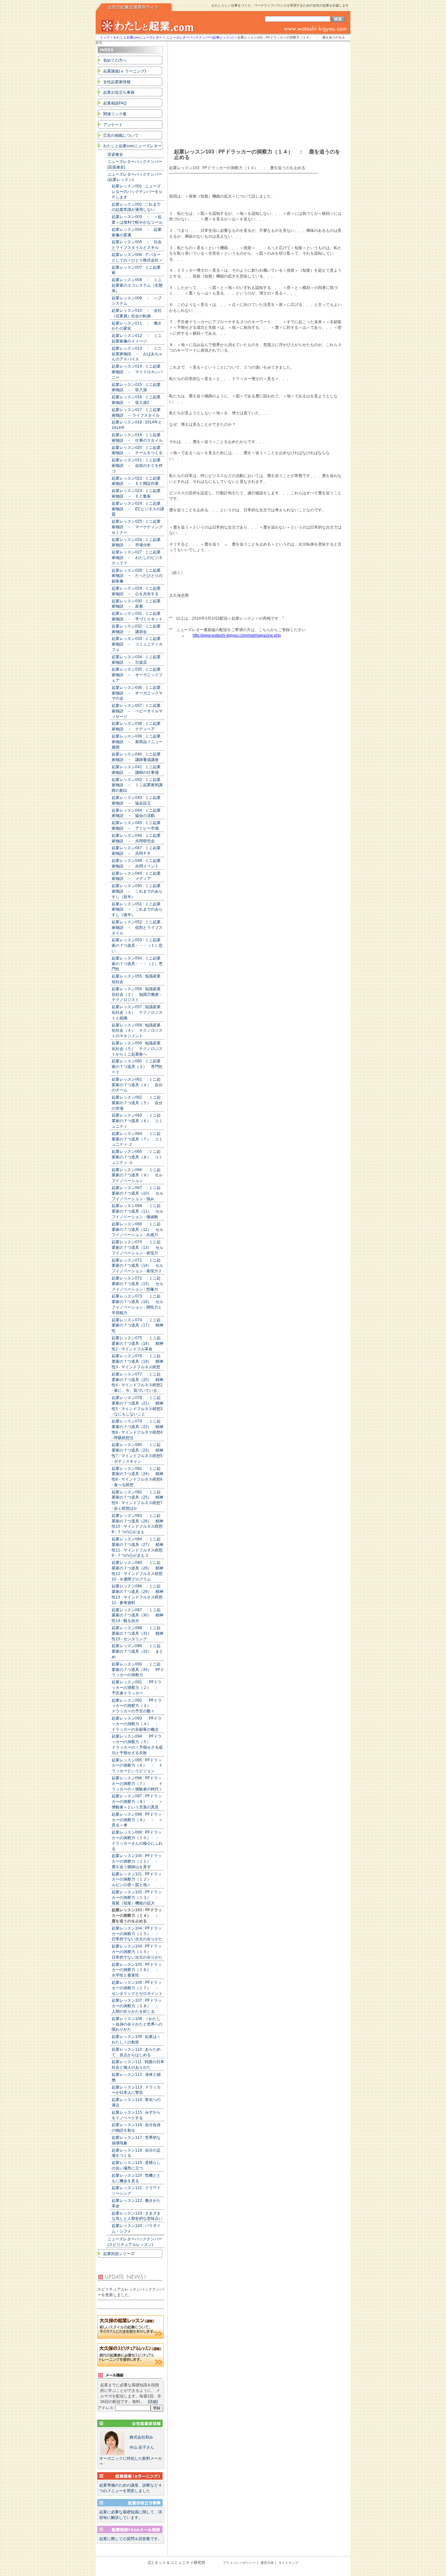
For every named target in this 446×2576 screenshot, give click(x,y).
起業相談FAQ (115, 103)
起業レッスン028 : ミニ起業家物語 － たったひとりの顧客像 (137, 576)
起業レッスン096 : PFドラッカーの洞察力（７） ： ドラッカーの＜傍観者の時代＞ (137, 1784)
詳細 (153, 2402)
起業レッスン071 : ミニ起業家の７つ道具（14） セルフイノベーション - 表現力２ (137, 1266)
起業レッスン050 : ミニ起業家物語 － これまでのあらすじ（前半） (137, 891)
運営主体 (267, 2563)
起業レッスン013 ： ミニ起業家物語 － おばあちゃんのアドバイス (137, 354)
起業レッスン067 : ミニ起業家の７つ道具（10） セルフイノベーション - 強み (137, 1193)
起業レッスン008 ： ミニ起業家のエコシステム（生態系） (137, 285)
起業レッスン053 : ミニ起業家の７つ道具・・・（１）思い (137, 946)
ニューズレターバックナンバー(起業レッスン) (200, 37)
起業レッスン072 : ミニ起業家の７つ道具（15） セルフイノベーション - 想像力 (137, 1284)
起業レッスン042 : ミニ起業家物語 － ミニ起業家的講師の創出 (137, 785)
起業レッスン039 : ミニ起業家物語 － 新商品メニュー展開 (137, 742)
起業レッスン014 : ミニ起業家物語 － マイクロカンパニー (137, 372)
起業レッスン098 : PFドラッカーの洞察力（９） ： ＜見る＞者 (137, 1820)
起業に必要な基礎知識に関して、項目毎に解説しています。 (131, 2515)
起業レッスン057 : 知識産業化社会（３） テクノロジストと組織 (137, 1012)
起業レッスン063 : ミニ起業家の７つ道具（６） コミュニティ (137, 1121)
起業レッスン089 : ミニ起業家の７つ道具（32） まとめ (137, 1651)
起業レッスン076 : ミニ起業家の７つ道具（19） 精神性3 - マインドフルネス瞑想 (137, 1361)
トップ (105, 37)
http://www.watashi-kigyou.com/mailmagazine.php (237, 635)
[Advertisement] (254, 90)
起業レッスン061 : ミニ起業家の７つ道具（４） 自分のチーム (137, 1085)
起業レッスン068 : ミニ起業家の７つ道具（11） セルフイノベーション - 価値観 (137, 1211)
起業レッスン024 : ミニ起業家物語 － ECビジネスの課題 (138, 509)
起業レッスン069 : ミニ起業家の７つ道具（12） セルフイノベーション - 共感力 (137, 1230)
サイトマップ (288, 2563)
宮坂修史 (115, 154)
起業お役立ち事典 (119, 92)
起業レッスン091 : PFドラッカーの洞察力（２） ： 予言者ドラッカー (137, 1688)
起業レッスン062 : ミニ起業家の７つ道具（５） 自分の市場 (137, 1103)
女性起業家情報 (117, 82)
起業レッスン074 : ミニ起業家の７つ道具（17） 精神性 (137, 1326)
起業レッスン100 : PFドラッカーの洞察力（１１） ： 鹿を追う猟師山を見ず (137, 1861)
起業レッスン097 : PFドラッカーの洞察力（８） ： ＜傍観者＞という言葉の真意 (137, 1802)
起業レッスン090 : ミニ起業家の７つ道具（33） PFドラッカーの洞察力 (138, 1670)
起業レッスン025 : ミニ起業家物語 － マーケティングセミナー (137, 527)
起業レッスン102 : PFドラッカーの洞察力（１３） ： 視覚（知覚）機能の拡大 (137, 1898)
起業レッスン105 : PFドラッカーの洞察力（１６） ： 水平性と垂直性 (137, 1970)
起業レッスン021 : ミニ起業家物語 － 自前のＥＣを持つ (137, 466)
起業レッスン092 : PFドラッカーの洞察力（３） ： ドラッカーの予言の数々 (137, 1706)
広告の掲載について (121, 135)
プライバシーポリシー (239, 2563)
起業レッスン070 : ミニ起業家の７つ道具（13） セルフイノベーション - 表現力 (137, 1248)
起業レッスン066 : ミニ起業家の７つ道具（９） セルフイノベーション (137, 1175)
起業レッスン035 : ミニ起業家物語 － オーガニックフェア (137, 675)
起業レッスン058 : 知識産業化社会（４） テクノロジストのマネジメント (137, 1031)
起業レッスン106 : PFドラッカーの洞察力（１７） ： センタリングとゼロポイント (137, 1988)
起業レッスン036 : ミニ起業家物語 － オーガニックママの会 (137, 693)
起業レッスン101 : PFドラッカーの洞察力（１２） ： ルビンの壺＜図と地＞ (137, 1880)
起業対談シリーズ (119, 2254)
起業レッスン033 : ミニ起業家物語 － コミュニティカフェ (137, 644)
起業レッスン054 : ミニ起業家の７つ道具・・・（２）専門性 (137, 964)
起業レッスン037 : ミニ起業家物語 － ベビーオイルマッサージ (137, 711)
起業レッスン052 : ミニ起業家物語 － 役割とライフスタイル (137, 928)
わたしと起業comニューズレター (138, 37)
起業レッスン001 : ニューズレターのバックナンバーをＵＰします (137, 192)
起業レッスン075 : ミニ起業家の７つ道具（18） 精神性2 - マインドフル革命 (137, 1344)
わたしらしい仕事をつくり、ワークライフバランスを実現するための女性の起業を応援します (280, 5)
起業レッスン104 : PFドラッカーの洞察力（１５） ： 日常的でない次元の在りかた (137, 1934)
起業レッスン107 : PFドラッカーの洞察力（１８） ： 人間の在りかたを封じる (137, 2006)
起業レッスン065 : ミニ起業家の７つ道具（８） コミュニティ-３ (137, 1157)
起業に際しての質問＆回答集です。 (131, 2539)
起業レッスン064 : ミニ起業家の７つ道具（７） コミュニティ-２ (137, 1139)
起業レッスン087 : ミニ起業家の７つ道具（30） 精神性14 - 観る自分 (137, 1615)
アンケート (113, 125)
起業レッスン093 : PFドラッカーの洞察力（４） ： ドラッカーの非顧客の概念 (137, 1724)
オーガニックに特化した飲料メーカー (131, 2451)
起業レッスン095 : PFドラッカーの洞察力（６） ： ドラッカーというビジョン (137, 1766)
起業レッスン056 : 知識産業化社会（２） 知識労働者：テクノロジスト (137, 994)
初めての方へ (115, 60)
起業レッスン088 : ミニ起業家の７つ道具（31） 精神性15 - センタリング (137, 1633)
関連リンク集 (115, 114)
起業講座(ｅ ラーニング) (125, 71)
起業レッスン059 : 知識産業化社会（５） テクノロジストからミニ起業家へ (137, 1049)
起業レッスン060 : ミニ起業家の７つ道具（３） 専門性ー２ (137, 1067)
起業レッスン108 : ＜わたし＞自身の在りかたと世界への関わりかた (137, 2024)
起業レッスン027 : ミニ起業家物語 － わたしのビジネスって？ (137, 558)
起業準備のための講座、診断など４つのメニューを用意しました (131, 2488)
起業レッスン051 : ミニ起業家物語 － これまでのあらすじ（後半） (137, 910)
